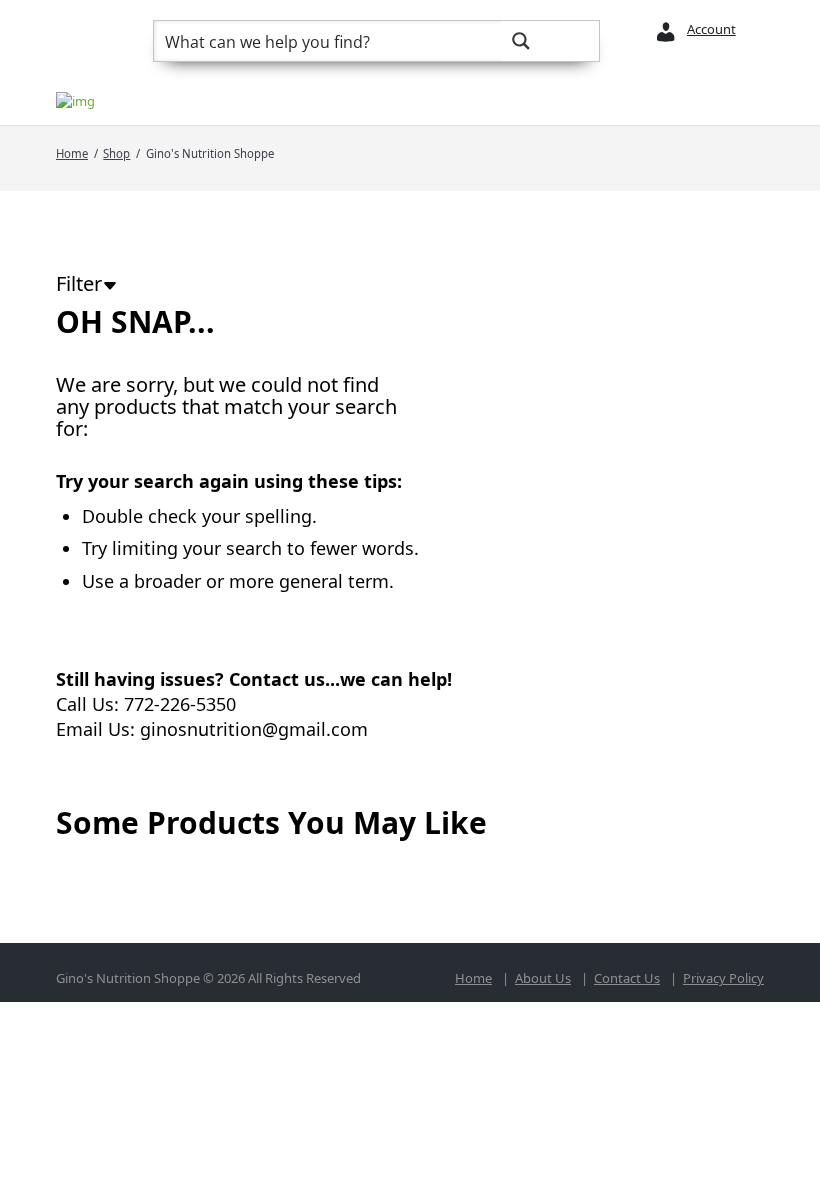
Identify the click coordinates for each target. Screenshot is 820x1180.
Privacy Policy (723, 978)
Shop (116, 153)
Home (72, 153)
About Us (543, 978)
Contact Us (627, 978)
